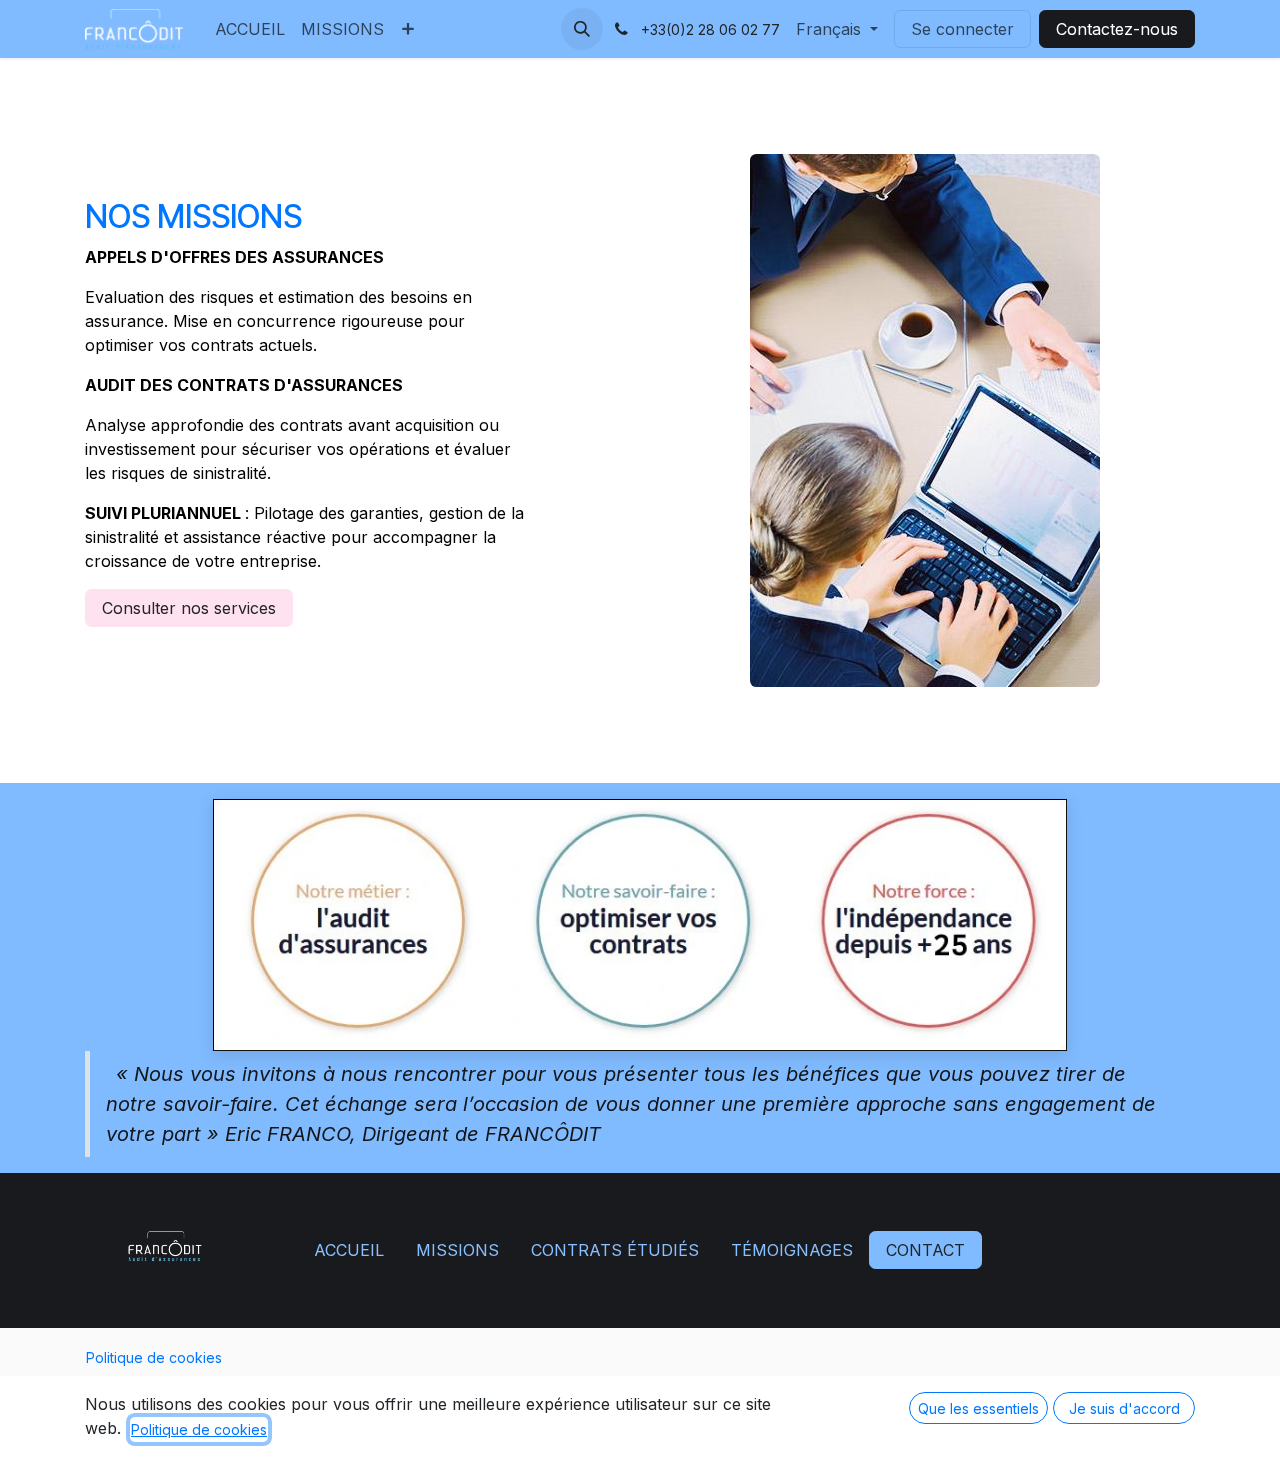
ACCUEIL (349, 1250)
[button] (582, 29)
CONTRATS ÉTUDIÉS (615, 1250)
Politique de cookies (154, 1357)
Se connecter (962, 29)
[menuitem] (250, 29)
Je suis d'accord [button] (1124, 1408)
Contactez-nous (1117, 29)
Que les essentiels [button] (978, 1408)
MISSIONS (457, 1250)
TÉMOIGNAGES (792, 1250)
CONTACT (925, 1250)
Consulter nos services (189, 608)
